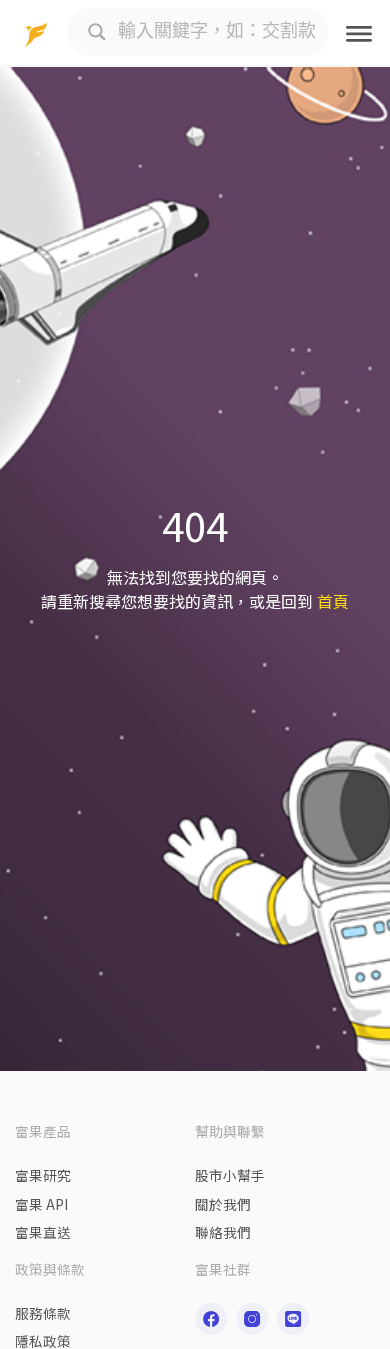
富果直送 (43, 1232)
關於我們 (223, 1204)
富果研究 (43, 1175)
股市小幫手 (230, 1175)
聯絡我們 (223, 1232)
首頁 (333, 601)
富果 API (41, 1204)
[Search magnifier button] (97, 32)
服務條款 (43, 1313)
